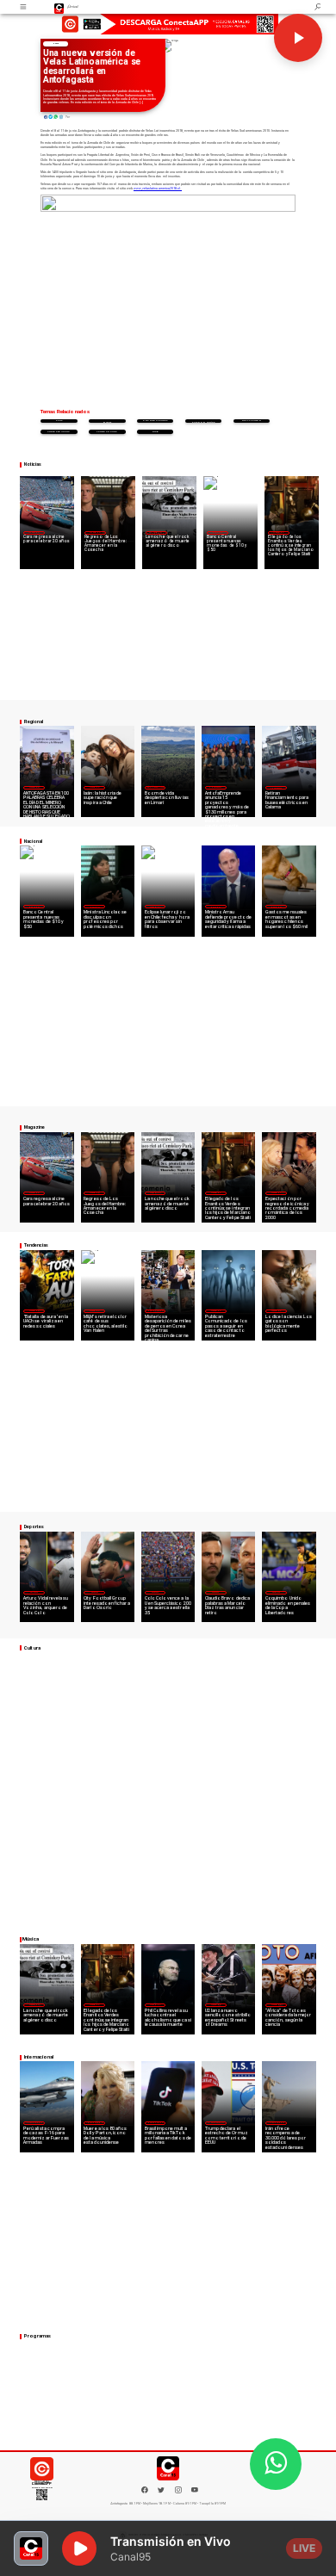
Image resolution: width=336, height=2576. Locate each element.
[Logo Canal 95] (59, 7)
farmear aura (107, 432)
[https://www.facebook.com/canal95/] (145, 2490)
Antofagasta (215, 787)
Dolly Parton (252, 421)
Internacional (155, 1310)
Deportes (34, 1592)
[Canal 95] (24, 7)
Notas (56, 43)
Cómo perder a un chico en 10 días (203, 421)
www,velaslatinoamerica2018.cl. (158, 189)
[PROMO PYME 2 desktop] (168, 25)
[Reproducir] (298, 38)
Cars (59, 421)
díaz (155, 432)
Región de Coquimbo (156, 787)
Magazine (33, 532)
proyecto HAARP (59, 432)
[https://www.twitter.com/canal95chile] (161, 2492)
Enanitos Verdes (155, 421)
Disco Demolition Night (107, 421)
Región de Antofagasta (277, 787)
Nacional (217, 532)
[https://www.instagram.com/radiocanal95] (178, 2492)
